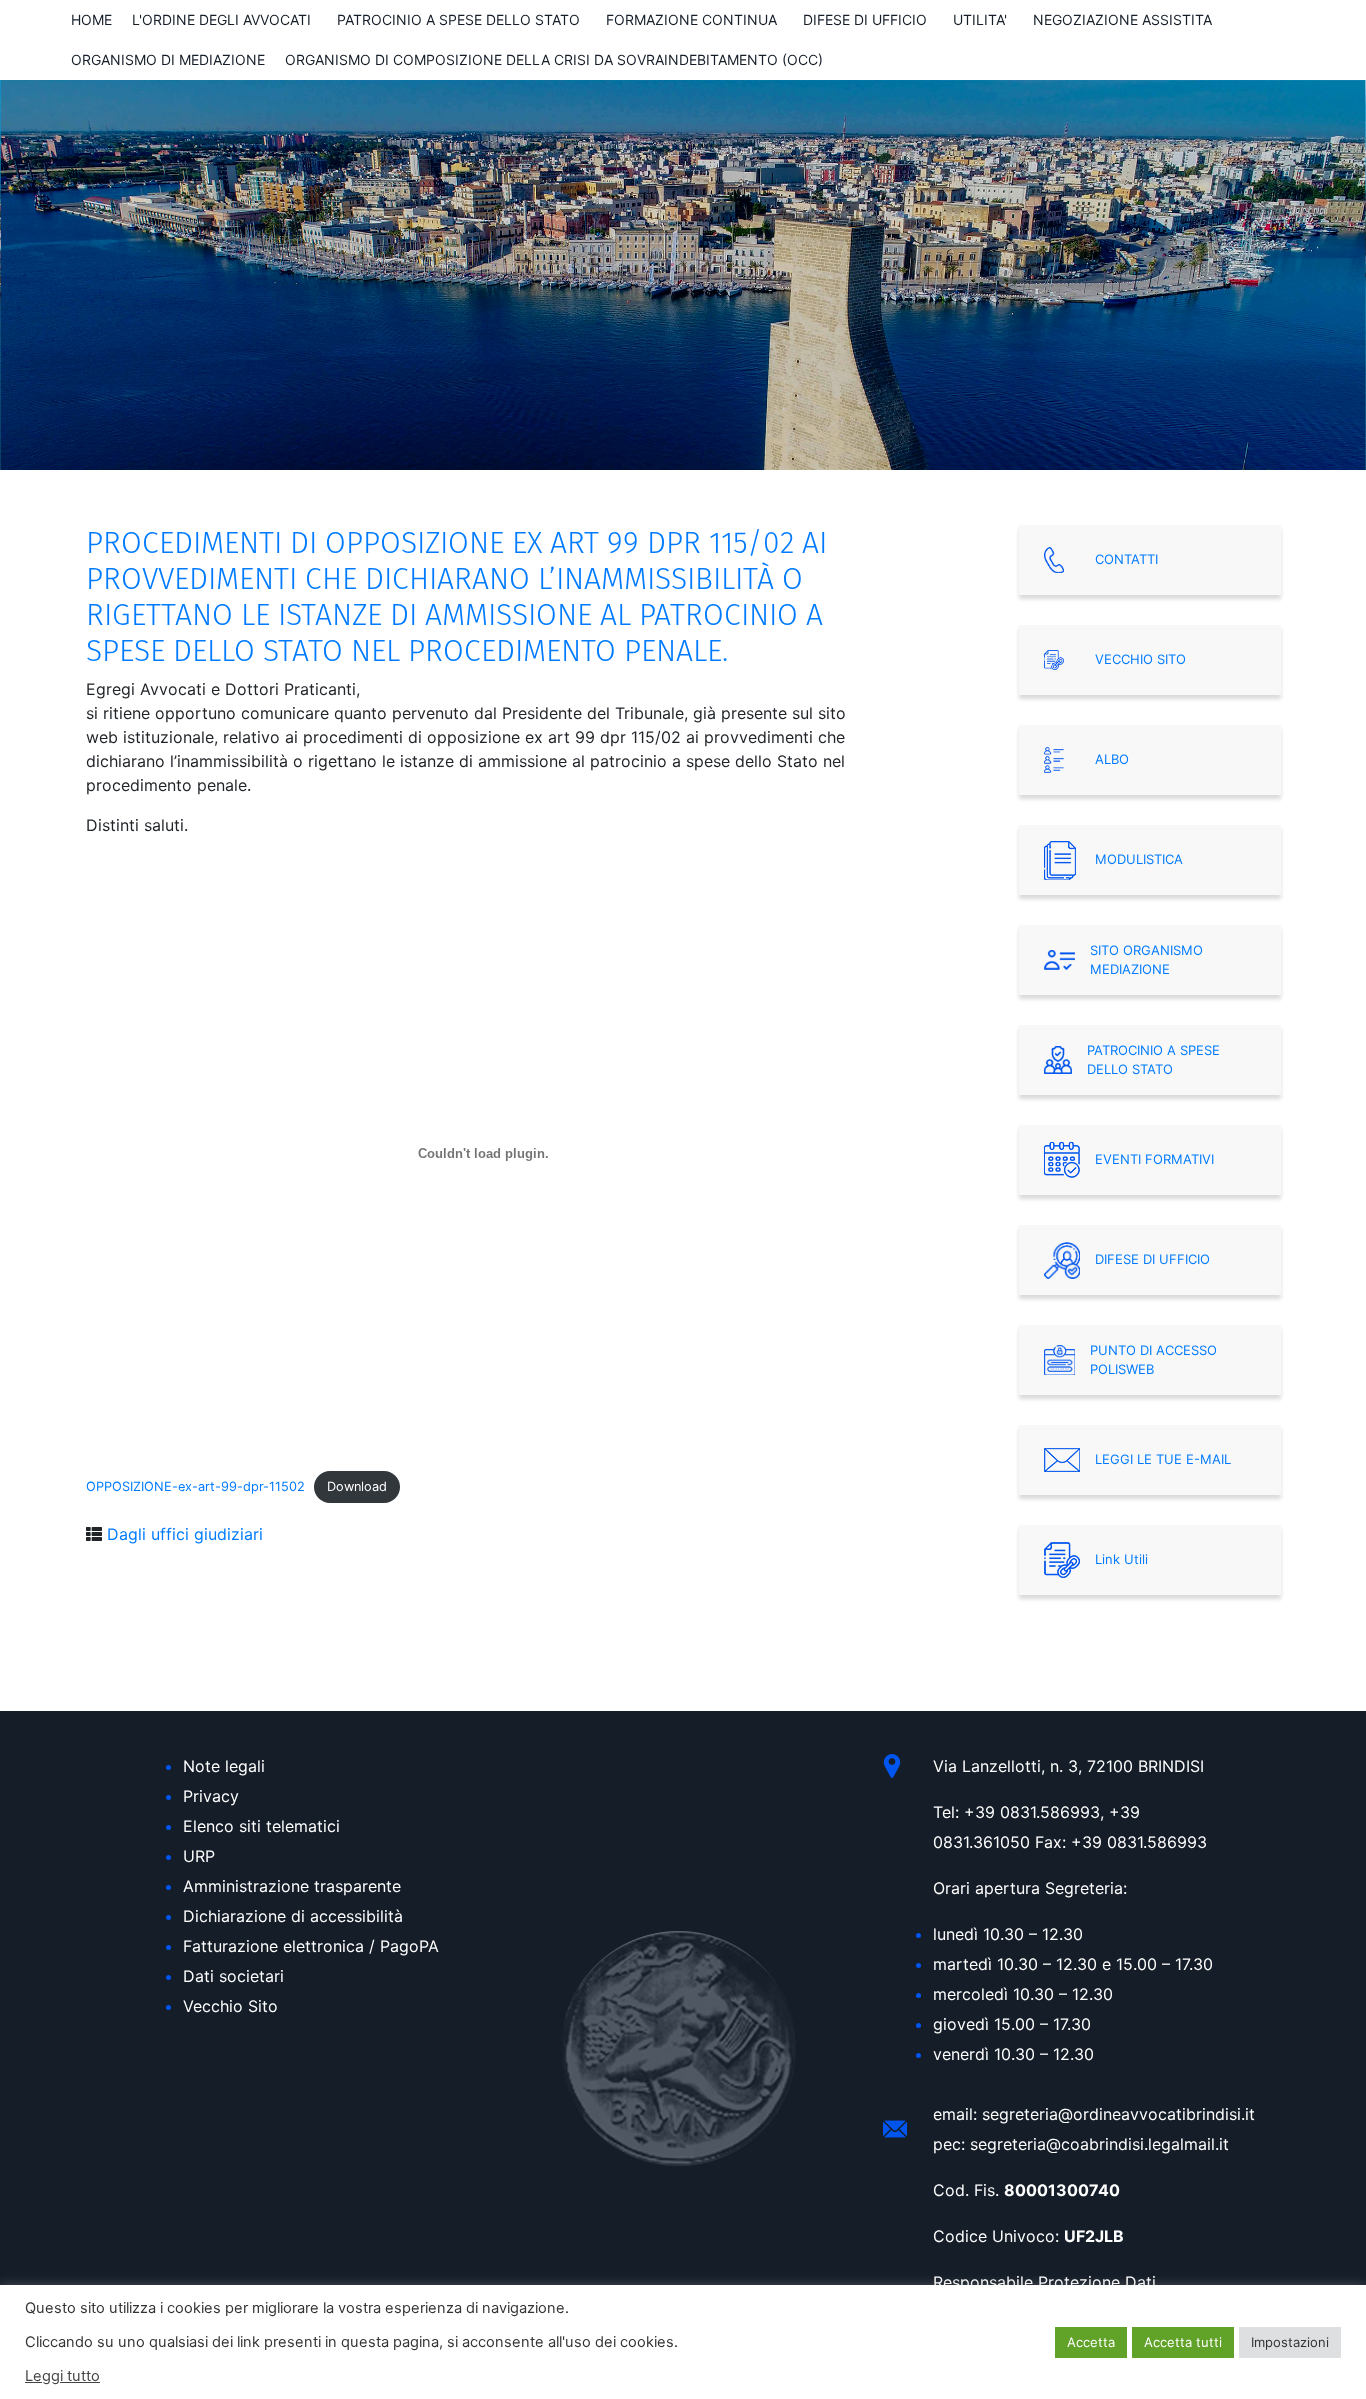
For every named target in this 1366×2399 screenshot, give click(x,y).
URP (199, 1856)
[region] (683, 275)
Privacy (211, 1796)
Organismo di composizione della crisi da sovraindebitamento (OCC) (554, 59)
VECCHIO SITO (1140, 659)
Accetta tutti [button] (1183, 2342)
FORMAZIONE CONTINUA (691, 19)
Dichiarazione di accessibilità (293, 1916)
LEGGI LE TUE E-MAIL (1163, 1459)
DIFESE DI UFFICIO (865, 19)
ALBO (1112, 759)
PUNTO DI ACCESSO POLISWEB (1153, 1360)
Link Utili (1121, 1559)
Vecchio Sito (230, 2006)
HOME (91, 19)
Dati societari (233, 1976)
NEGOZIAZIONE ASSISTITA (1122, 19)
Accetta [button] (1091, 2342)
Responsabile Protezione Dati (1044, 2282)
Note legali (224, 1766)
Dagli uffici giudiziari (185, 1534)
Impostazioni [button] (1290, 2342)
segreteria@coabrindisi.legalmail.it (1099, 2144)
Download (357, 1486)
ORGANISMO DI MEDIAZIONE (168, 59)
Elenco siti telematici (261, 1826)
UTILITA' (980, 19)
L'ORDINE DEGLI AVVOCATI (221, 19)
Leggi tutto (62, 2376)
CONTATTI (1126, 559)
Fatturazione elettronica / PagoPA (311, 1946)
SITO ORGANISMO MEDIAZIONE (1146, 960)
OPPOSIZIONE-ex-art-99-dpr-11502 (195, 1486)
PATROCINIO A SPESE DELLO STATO (458, 19)
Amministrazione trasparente (292, 1886)
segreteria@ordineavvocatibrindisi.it (1118, 2114)
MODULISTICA (1139, 859)
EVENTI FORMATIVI (1154, 1159)
